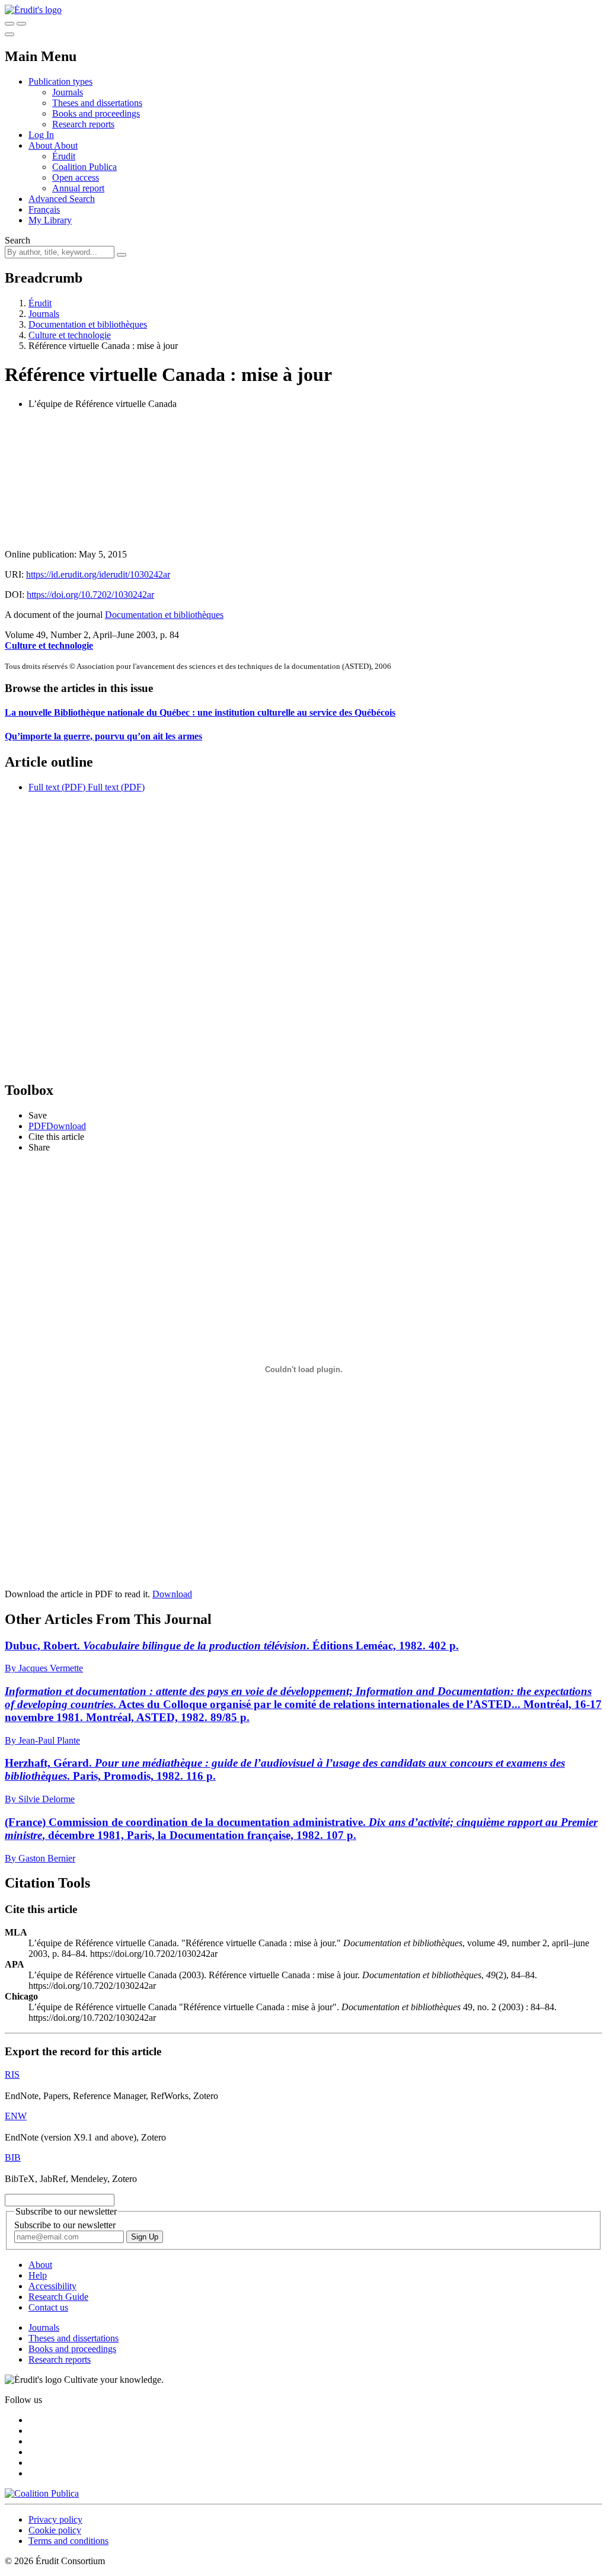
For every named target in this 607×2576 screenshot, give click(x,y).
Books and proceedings (96, 113)
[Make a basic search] (9, 24)
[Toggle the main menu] (9, 34)
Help (38, 2275)
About (66, 145)
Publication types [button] (60, 81)
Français (44, 209)
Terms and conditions (68, 2541)
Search (17, 240)
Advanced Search (62, 199)
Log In (41, 135)
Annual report (78, 188)
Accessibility (52, 2286)
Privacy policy (55, 2519)
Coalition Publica (84, 167)
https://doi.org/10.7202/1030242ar (90, 595)
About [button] (41, 145)
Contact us (48, 2307)
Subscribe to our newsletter (65, 2225)
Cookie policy (55, 2530)
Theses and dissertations (97, 103)
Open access (76, 177)
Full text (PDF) (57, 787)
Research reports (83, 124)
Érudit (64, 156)
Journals (68, 92)
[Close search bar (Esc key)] (21, 24)
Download (172, 1594)
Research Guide (58, 2297)
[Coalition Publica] (42, 2493)
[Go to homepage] (33, 10)
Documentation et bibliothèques (88, 324)
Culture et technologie (70, 335)
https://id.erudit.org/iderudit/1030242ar (98, 574)
